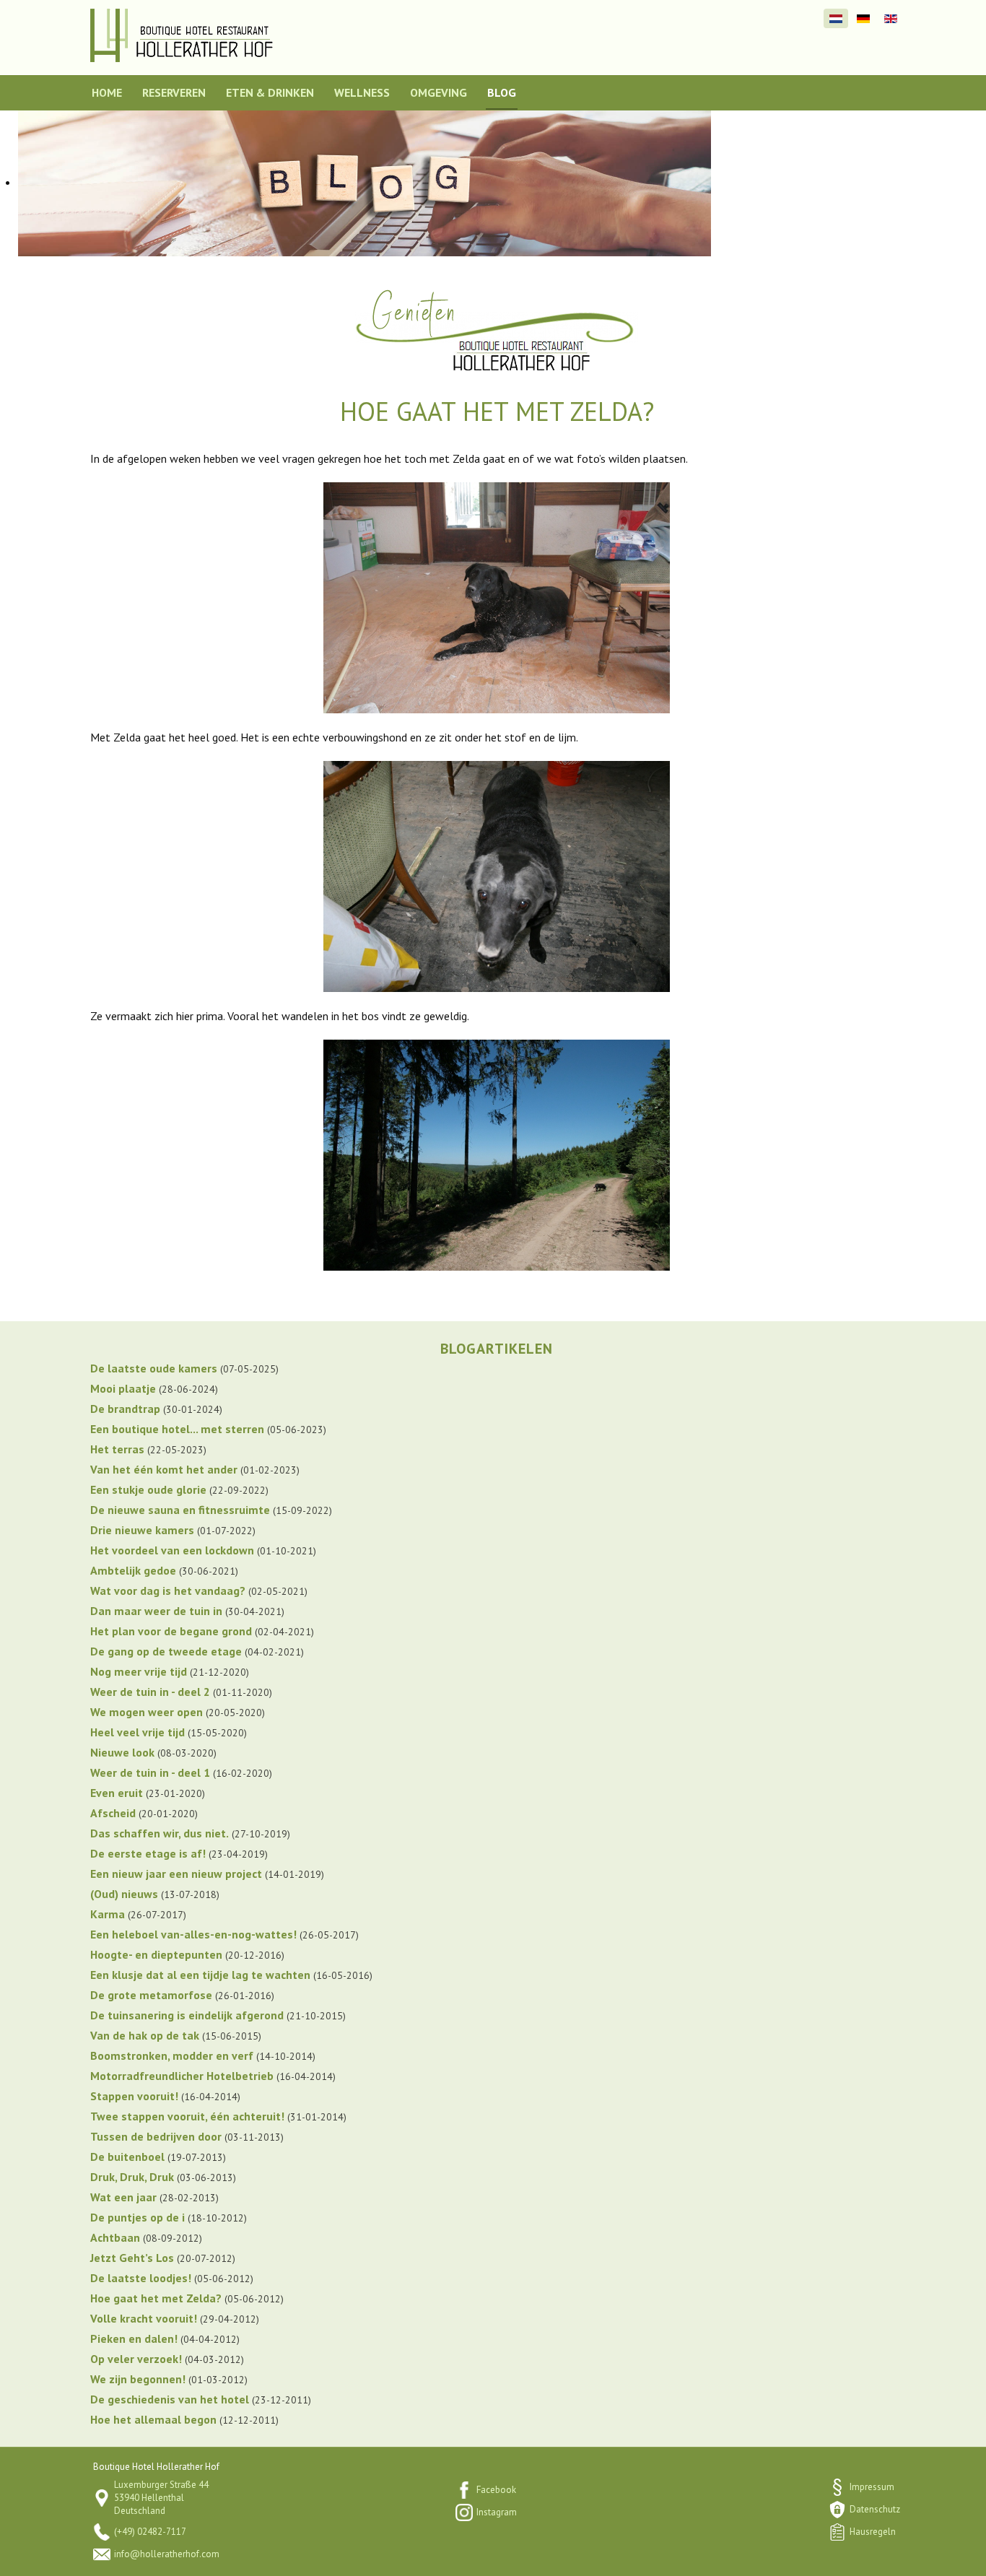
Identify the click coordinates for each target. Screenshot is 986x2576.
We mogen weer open (147, 1712)
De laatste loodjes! (141, 2278)
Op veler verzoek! (136, 2359)
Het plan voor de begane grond (171, 1631)
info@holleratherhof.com (167, 2554)
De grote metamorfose (151, 1995)
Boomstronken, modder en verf (172, 2055)
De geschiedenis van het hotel (170, 2399)
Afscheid (113, 1813)
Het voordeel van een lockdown (172, 1550)
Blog (502, 92)
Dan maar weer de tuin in (156, 1611)
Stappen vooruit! (134, 2096)
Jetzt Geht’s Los (132, 2258)
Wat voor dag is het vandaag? (168, 1591)
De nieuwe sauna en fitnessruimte (180, 1510)
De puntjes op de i (138, 2217)
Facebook (496, 2490)
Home (107, 92)
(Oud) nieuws (124, 1894)
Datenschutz (875, 2509)
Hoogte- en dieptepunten (156, 1954)
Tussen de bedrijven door (156, 2136)
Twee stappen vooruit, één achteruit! (187, 2116)
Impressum (872, 2487)
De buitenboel (127, 2157)
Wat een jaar (123, 2197)
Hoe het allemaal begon (153, 2419)
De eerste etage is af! (148, 1853)
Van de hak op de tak (145, 2035)
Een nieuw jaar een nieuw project (176, 1874)
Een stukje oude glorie (148, 1489)
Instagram (497, 2512)
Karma (108, 1914)
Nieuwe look (122, 1752)
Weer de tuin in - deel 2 (150, 1692)
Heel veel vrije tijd (138, 1732)
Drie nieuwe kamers (142, 1530)
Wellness (362, 92)
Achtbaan (115, 2237)
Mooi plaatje (123, 1388)
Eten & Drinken (270, 92)
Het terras (117, 1449)
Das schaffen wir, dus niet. (160, 1833)
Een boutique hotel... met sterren (177, 1429)
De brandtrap (125, 1409)
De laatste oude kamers (154, 1368)
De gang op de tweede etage (166, 1651)
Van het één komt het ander (164, 1469)
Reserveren (174, 92)
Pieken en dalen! (134, 2338)
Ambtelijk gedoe (133, 1570)
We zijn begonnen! (138, 2379)
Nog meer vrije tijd (139, 1671)
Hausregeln (873, 2532)
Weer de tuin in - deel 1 (150, 1772)
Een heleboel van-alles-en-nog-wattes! (193, 1934)
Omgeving (439, 92)
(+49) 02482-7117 (150, 2532)
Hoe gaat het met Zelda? (156, 2298)
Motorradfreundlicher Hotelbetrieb (182, 2076)
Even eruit (117, 1793)
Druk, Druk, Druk (132, 2177)
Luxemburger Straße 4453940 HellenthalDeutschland (161, 2498)
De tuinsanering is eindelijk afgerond (187, 2015)
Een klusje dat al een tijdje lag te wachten (200, 1975)
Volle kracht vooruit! (144, 2318)
